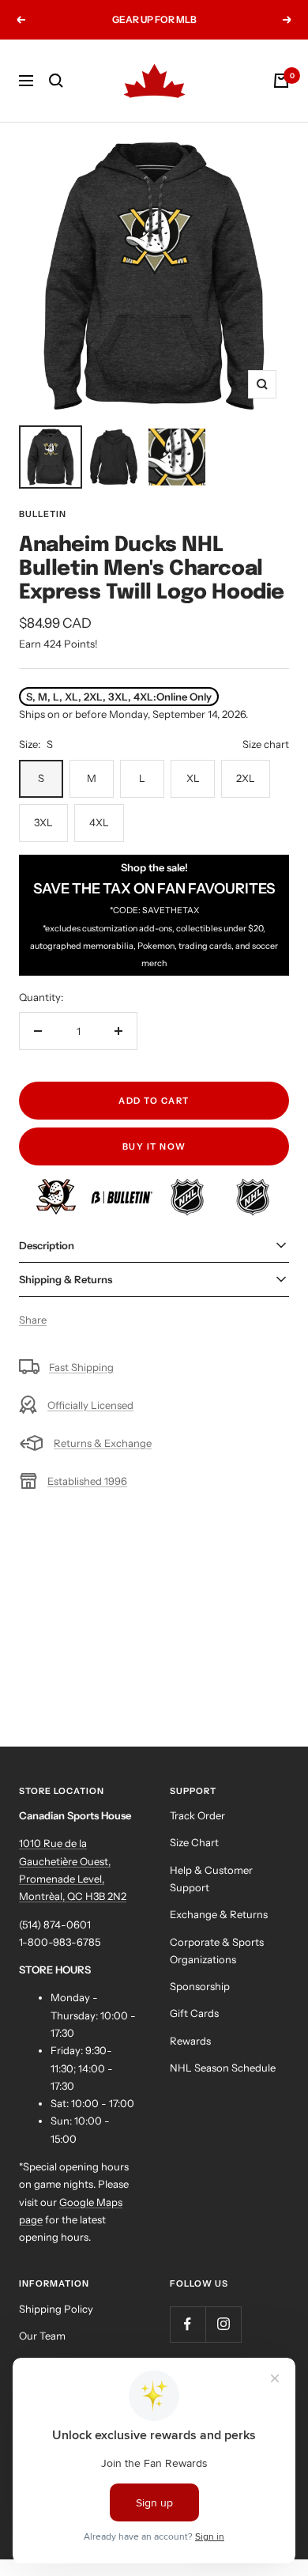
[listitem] (57, 1187)
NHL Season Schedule (223, 2068)
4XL (99, 822)
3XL (43, 822)
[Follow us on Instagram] (223, 2324)
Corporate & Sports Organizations (217, 1951)
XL (193, 778)
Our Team (42, 2336)
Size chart (266, 744)
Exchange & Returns (219, 1914)
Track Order (197, 1815)
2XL (246, 778)
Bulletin (43, 514)
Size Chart (194, 1842)
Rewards (190, 2041)
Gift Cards (194, 2013)
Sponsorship (200, 1986)
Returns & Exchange (103, 1443)
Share (33, 1320)
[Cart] (281, 81)
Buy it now (154, 1146)
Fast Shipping (81, 1367)
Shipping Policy (56, 2309)
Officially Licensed (90, 1405)
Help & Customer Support (211, 1879)
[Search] (56, 81)
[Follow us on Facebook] (188, 2324)
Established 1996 (87, 1481)
